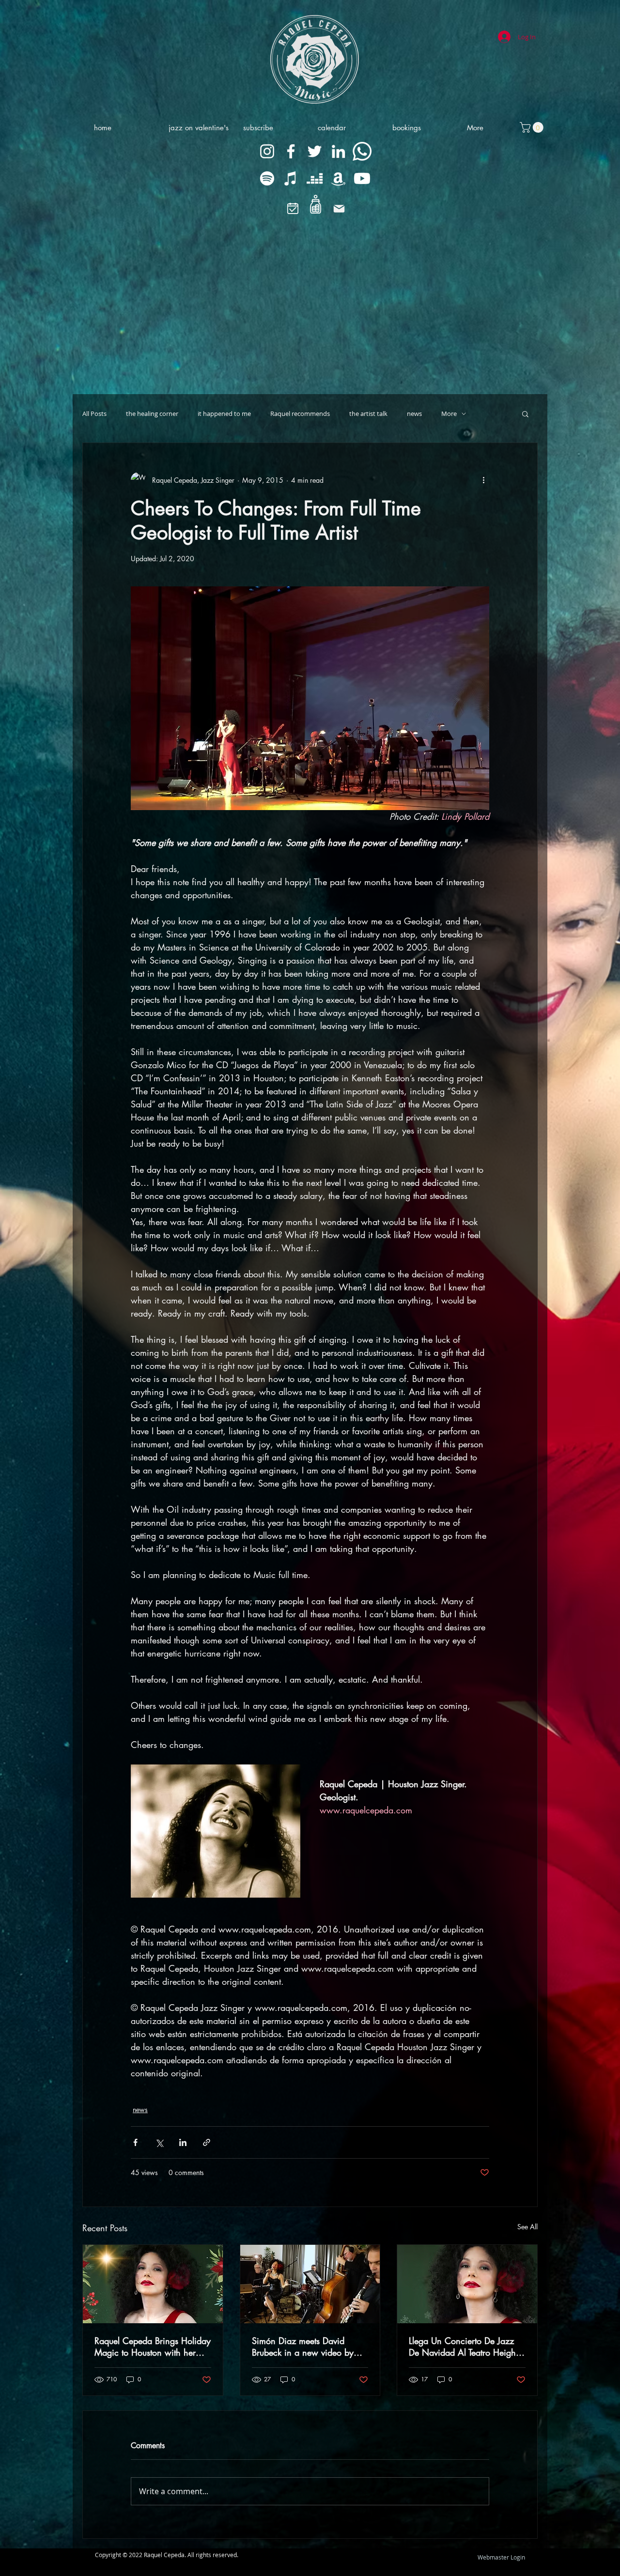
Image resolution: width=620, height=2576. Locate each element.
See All (527, 2227)
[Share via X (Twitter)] (159, 2142)
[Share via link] (207, 2142)
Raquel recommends (300, 414)
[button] (525, 414)
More (449, 414)
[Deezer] (315, 178)
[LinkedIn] (338, 151)
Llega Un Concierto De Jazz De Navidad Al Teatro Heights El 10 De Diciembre (465, 2346)
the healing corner (152, 414)
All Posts (94, 414)
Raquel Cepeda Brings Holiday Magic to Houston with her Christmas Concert (153, 2346)
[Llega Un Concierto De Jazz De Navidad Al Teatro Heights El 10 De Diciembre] (467, 2284)
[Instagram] (267, 151)
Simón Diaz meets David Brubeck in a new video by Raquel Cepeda (303, 2346)
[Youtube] (362, 178)
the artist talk (368, 414)
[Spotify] (267, 178)
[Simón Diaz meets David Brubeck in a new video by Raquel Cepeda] (310, 2284)
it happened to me (224, 414)
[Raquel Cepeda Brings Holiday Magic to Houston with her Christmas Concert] (153, 2284)
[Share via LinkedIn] (183, 2142)
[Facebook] (291, 151)
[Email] (339, 209)
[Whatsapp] (362, 151)
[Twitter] (315, 151)
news (414, 414)
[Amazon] (338, 178)
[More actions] (483, 480)
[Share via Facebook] (135, 2142)
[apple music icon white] (291, 178)
